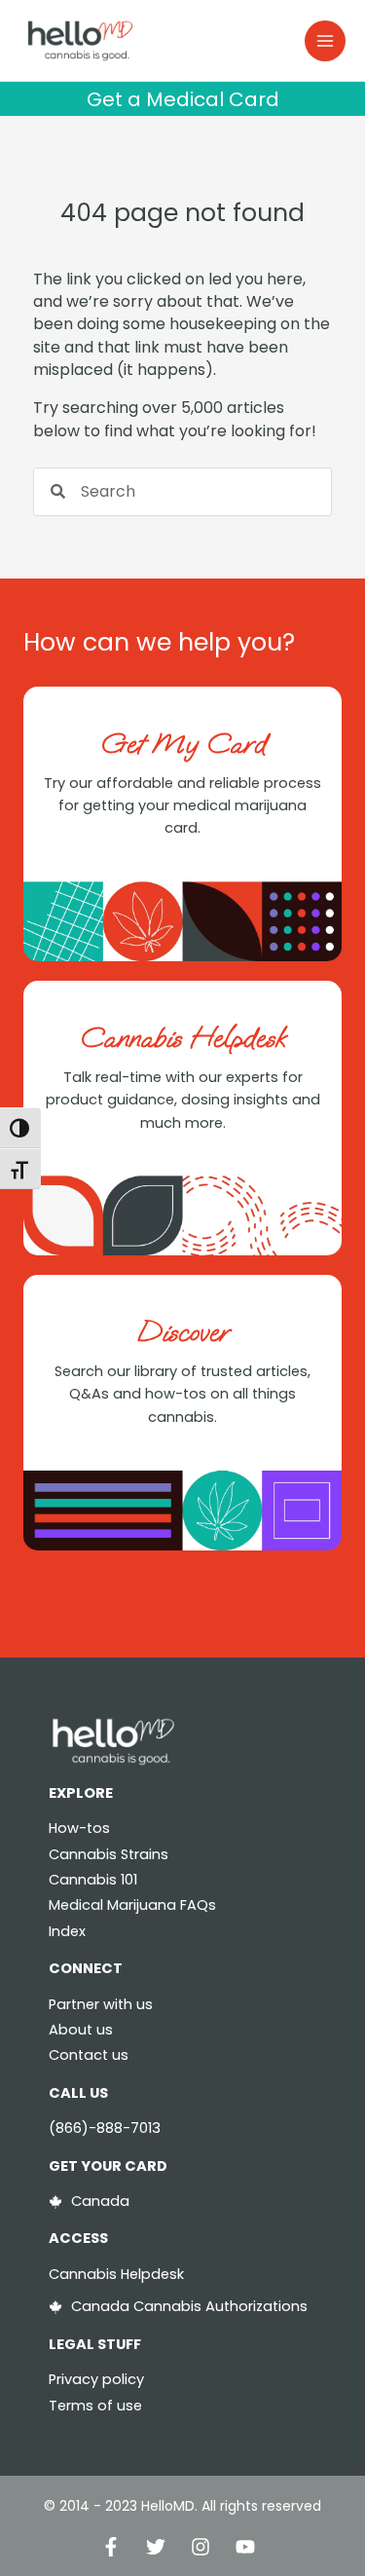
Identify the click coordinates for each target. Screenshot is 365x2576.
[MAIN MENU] (325, 41)
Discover (183, 1332)
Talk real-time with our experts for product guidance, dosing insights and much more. (183, 1100)
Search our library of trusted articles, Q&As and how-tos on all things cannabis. (182, 1394)
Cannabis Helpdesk (182, 1038)
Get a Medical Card (183, 99)
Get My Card (183, 744)
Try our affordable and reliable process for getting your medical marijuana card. (182, 806)
